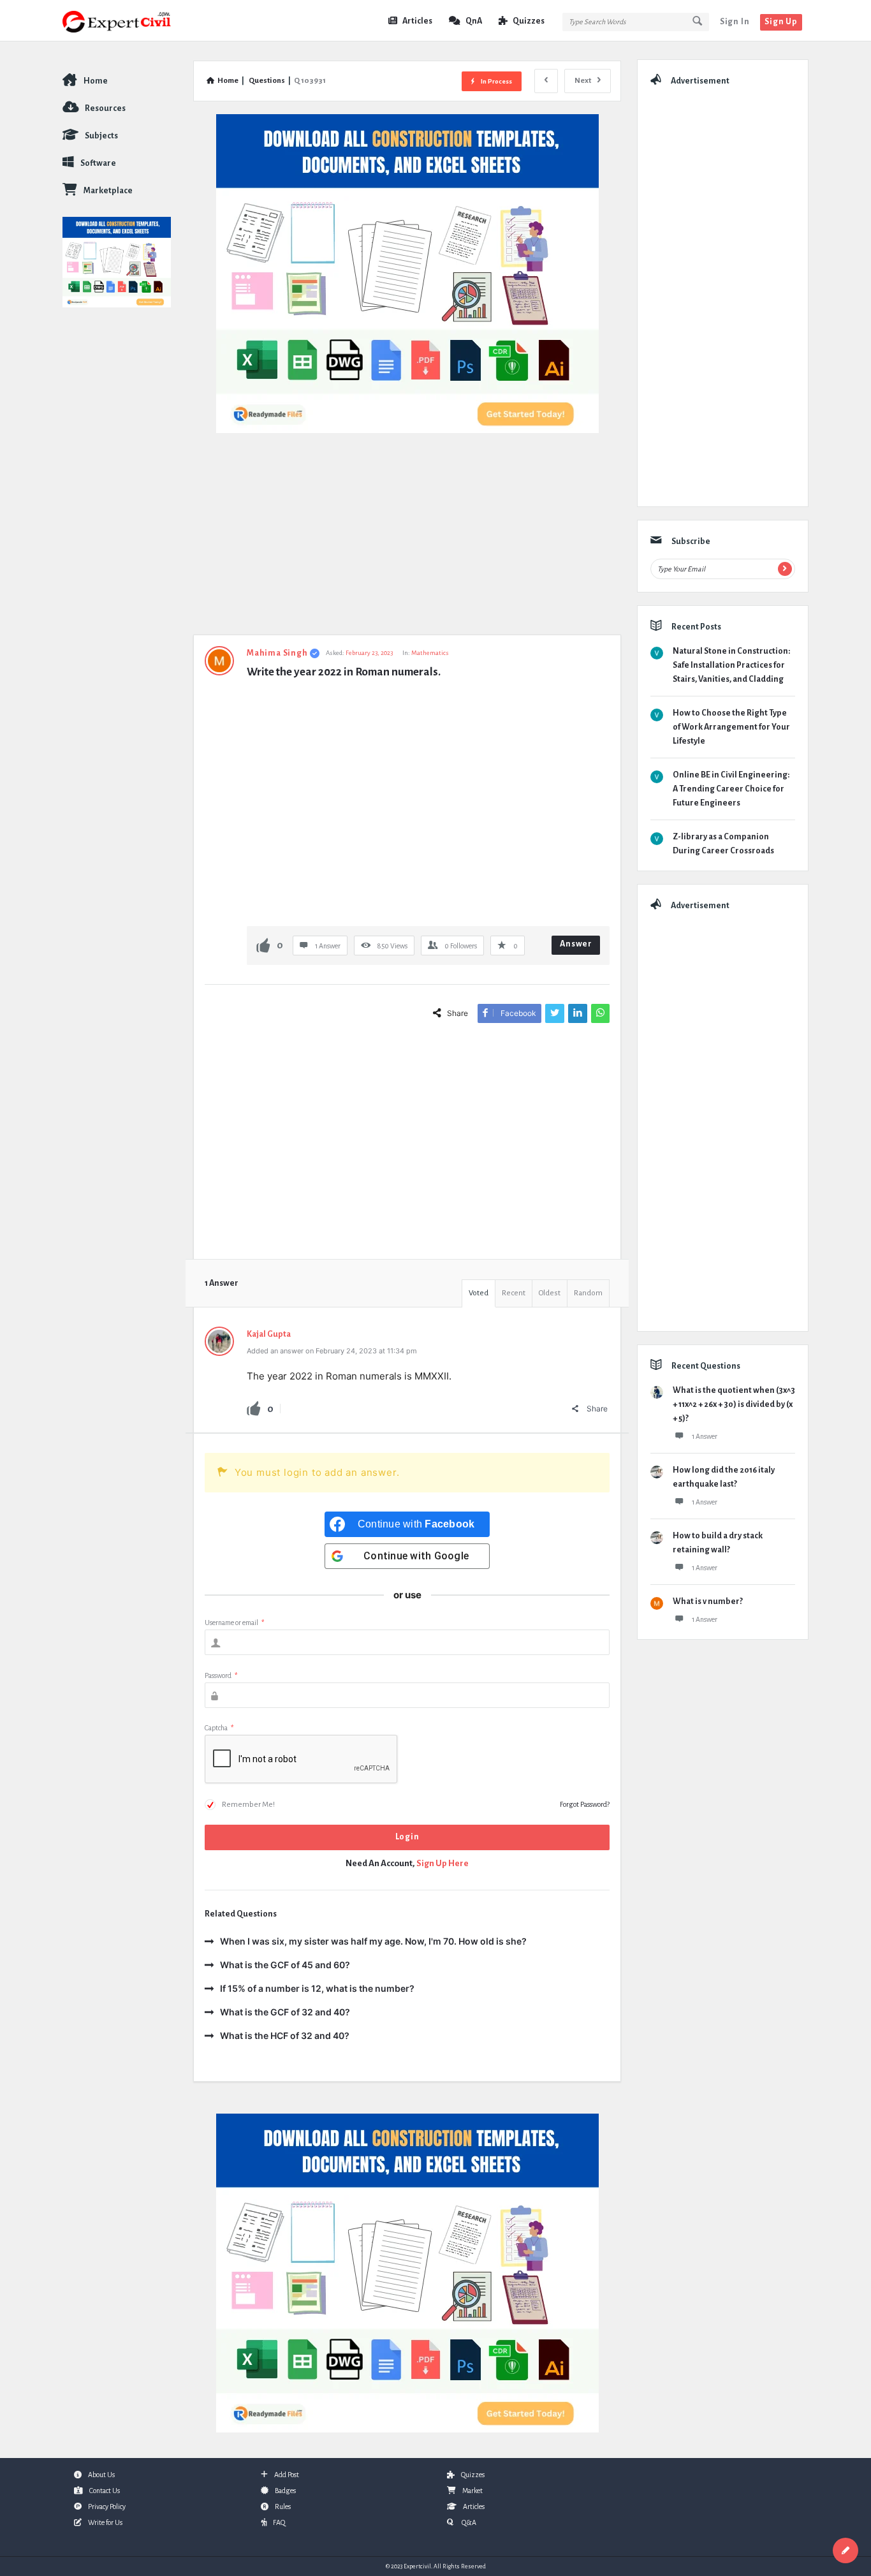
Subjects (101, 136)
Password (221, 1675)
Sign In (735, 22)
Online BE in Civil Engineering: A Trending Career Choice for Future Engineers (731, 789)
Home (96, 81)
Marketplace (108, 191)
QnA (474, 21)
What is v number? (708, 1601)
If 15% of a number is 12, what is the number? (317, 1988)
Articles (417, 21)
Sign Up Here (443, 1863)
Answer (576, 944)
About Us (101, 2475)
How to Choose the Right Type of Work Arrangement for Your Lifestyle (731, 727)
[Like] (263, 945)
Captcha (219, 1728)
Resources (105, 108)
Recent (514, 1293)
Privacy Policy (107, 2506)
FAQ (279, 2522)
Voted (479, 1293)
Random (588, 1293)
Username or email (234, 1623)
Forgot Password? (585, 1804)
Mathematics (430, 653)
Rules (283, 2506)
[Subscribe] (785, 569)
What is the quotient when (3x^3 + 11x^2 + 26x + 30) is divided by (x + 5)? (734, 1404)
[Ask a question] (845, 2550)
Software (98, 163)
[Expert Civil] (127, 21)
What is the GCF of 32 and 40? (285, 2012)
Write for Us (105, 2522)
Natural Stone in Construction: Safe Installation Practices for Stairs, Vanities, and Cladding (731, 665)
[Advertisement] (407, 540)
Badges (285, 2491)
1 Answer (705, 1436)
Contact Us (105, 2491)
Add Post (287, 2475)
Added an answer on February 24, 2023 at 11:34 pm (332, 1351)
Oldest (550, 1293)
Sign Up (781, 22)
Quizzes (529, 21)
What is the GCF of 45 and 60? (285, 1965)
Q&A (468, 2522)
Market (472, 2491)
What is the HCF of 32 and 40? (285, 2035)
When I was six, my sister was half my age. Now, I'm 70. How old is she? (373, 1941)
